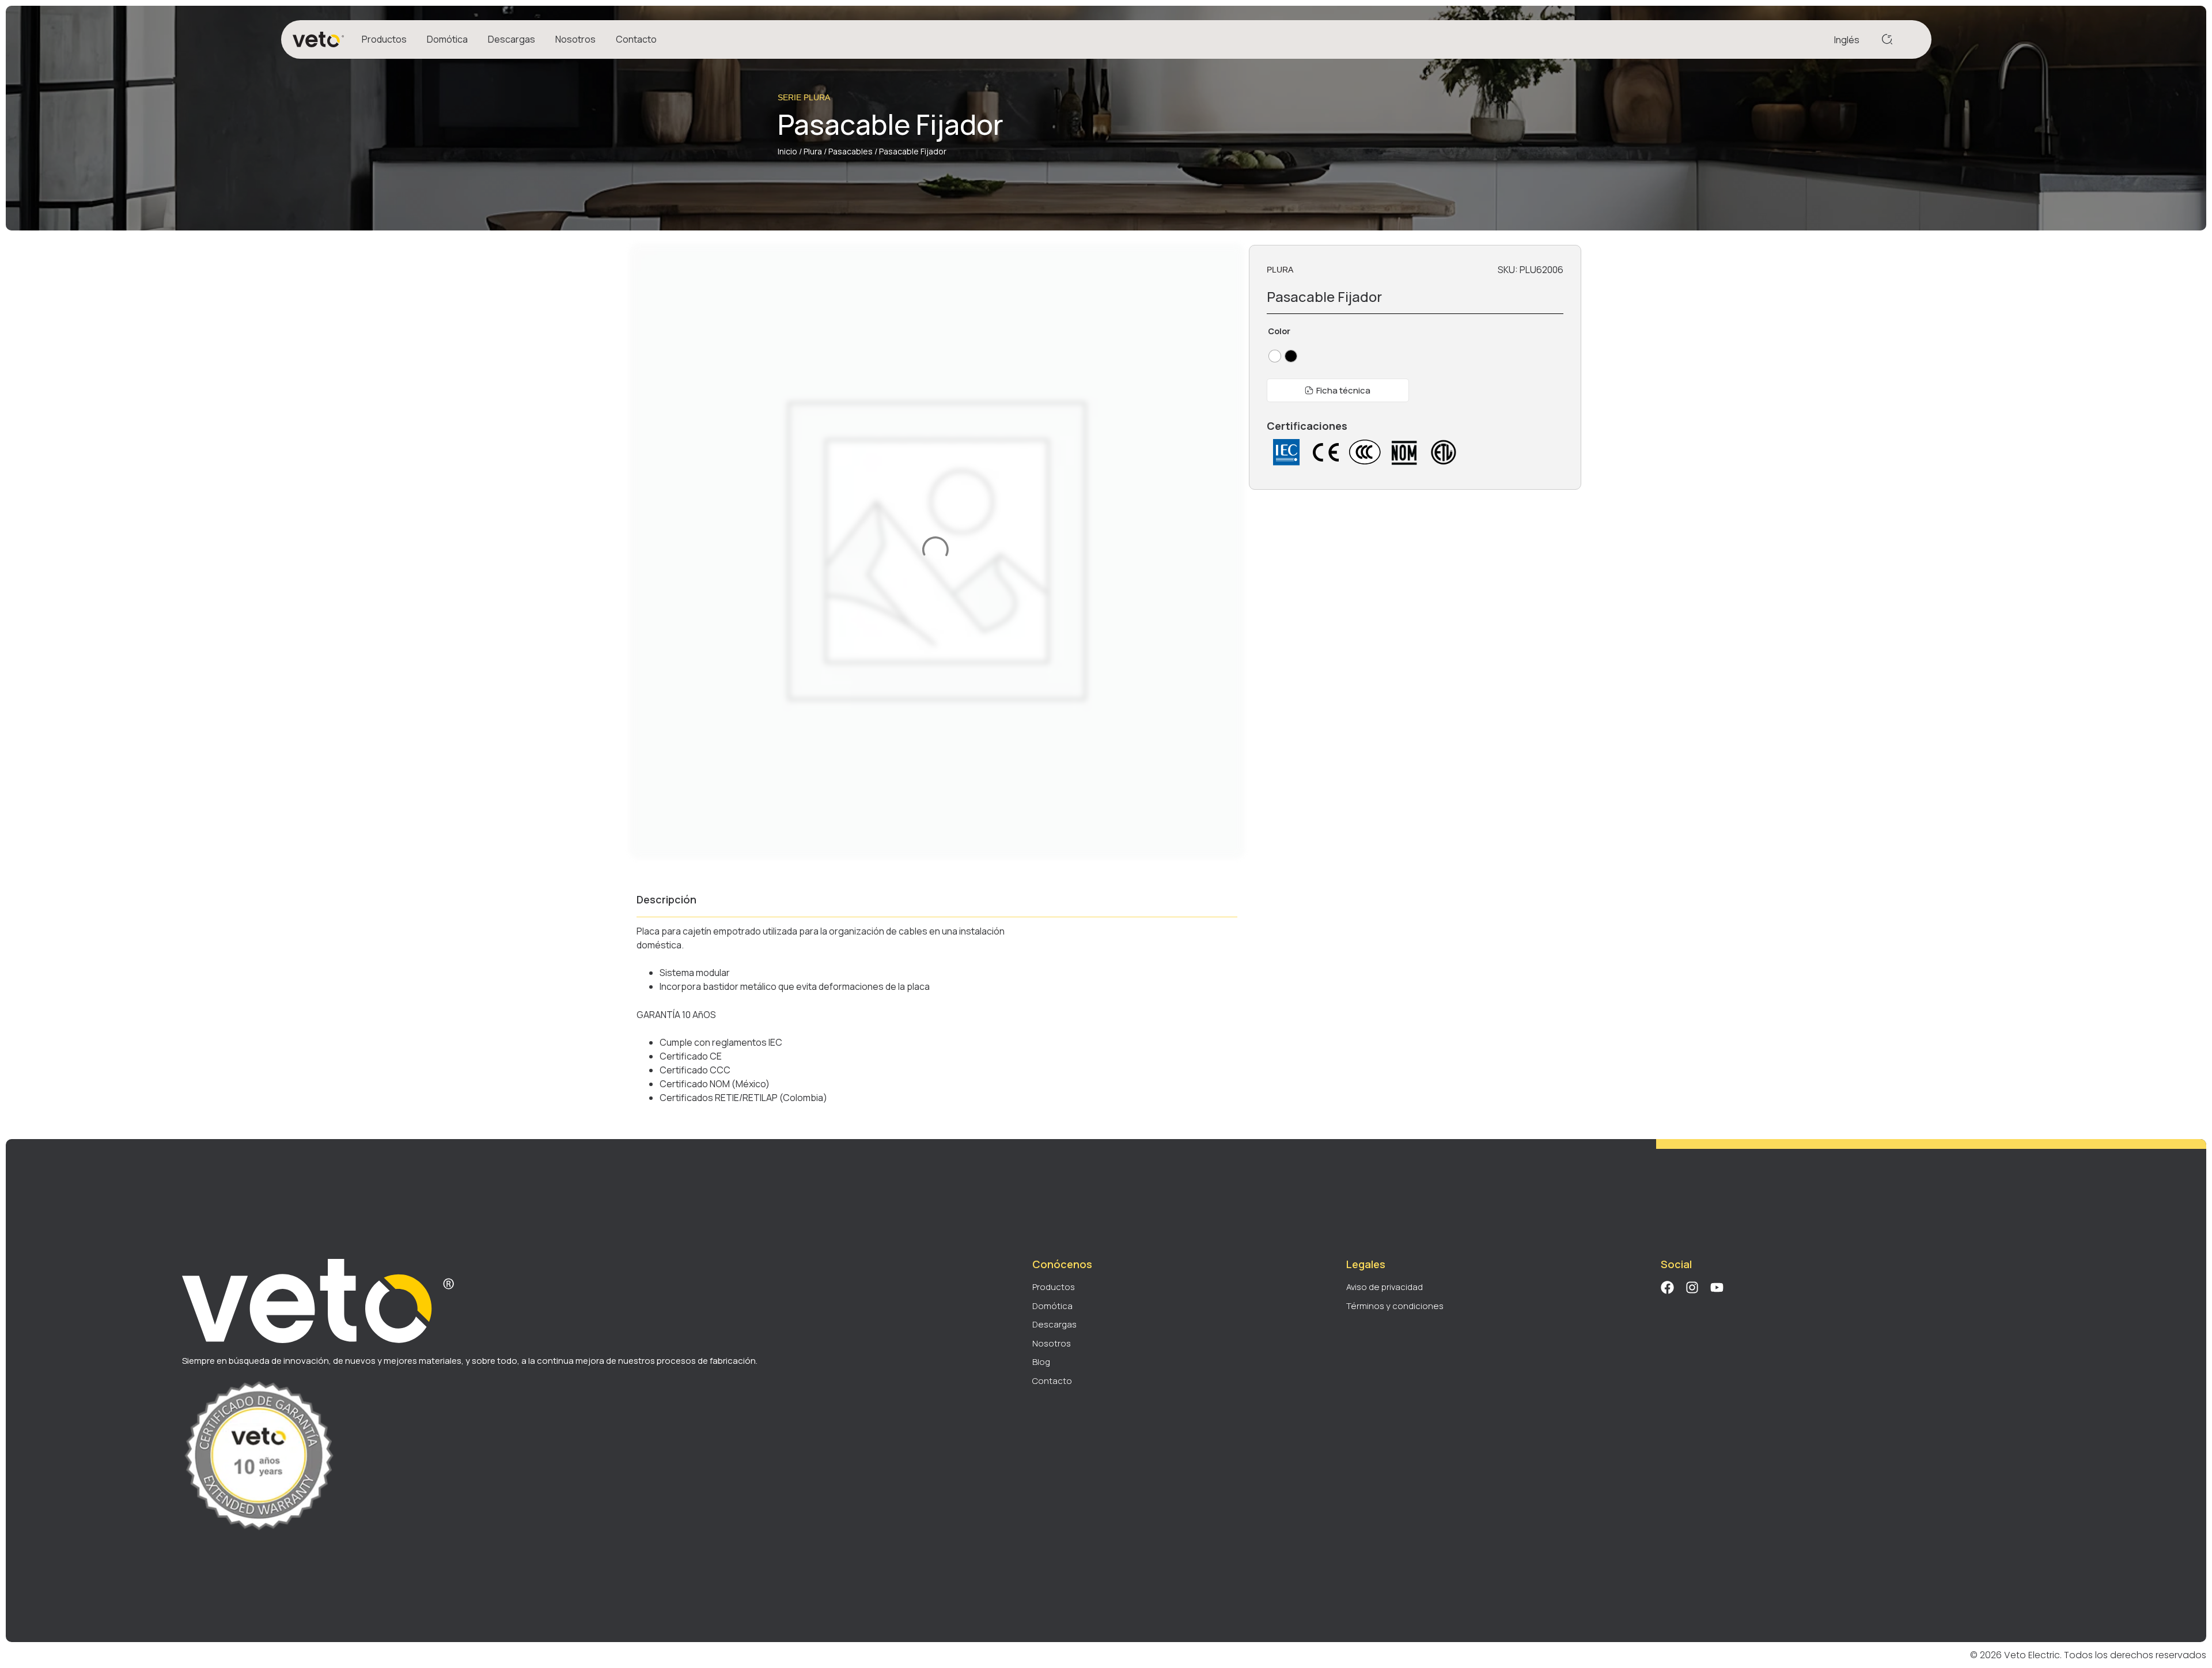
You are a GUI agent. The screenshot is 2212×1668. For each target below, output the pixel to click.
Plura (813, 151)
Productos (384, 39)
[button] (1338, 390)
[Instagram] (1692, 1287)
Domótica (447, 39)
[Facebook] (1667, 1287)
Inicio (787, 151)
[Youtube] (1717, 1287)
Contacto (636, 39)
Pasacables (851, 151)
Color (1279, 331)
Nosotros (575, 39)
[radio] (1275, 356)
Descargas (512, 39)
